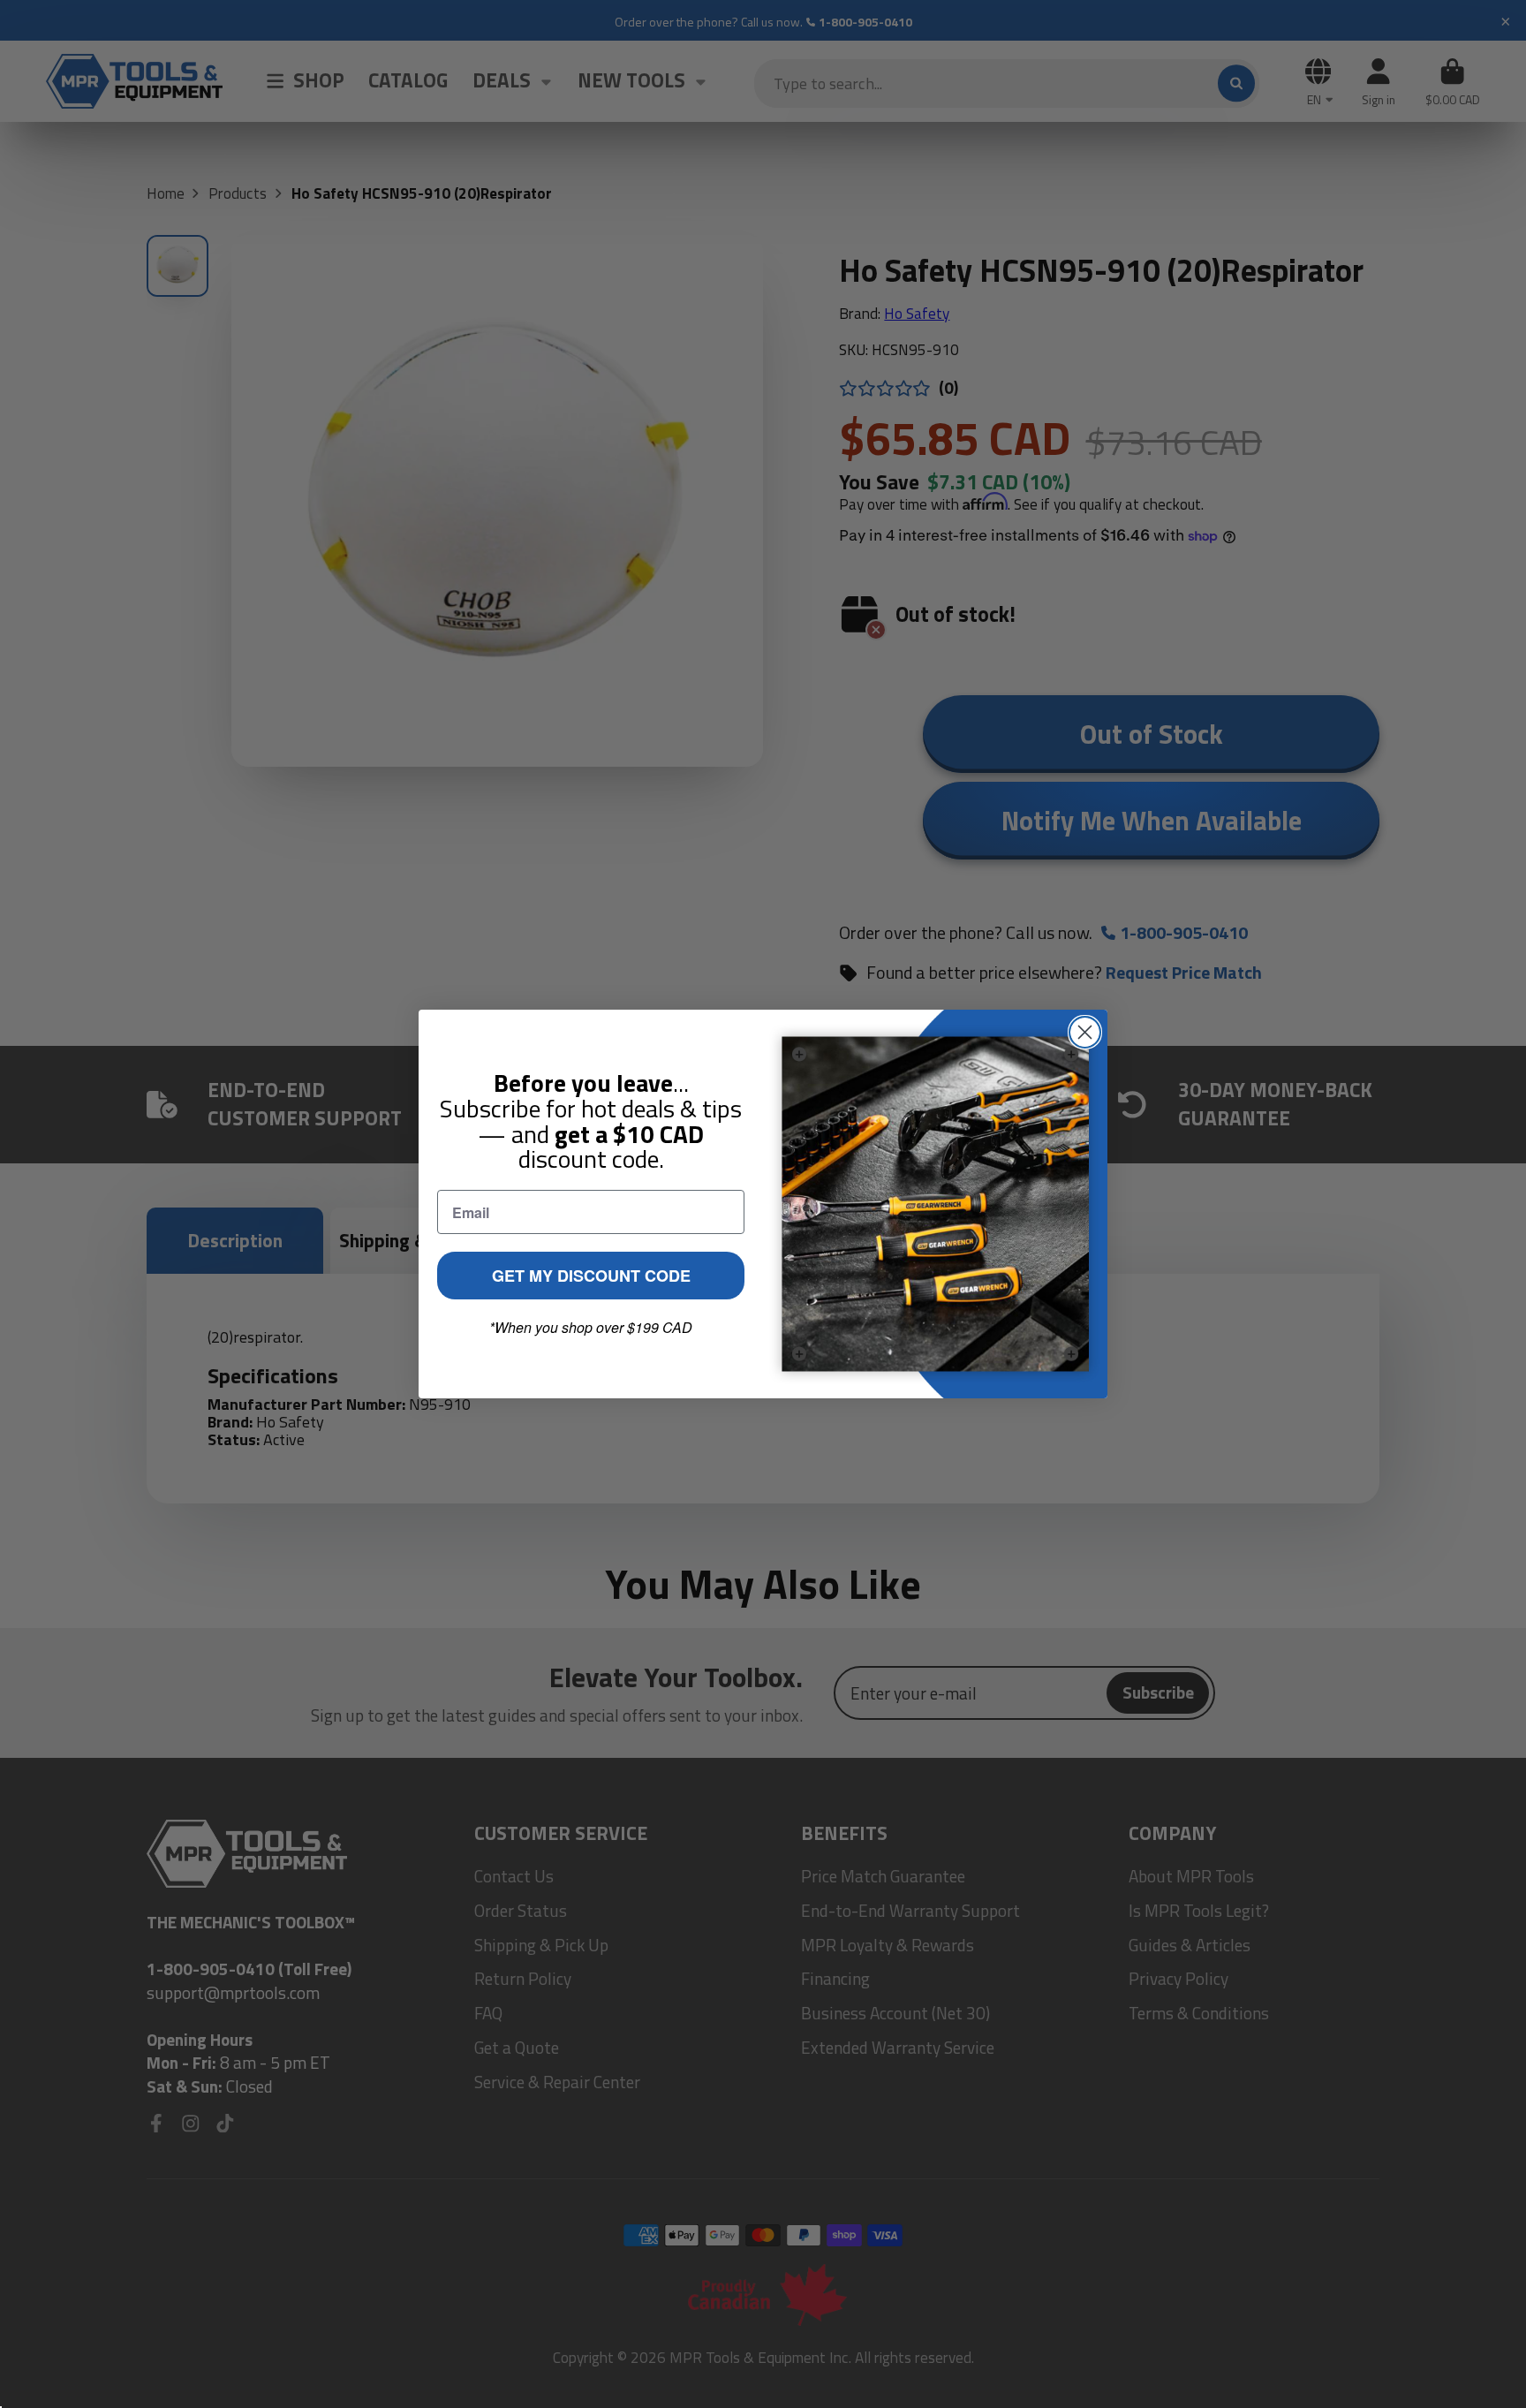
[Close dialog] (1085, 1032)
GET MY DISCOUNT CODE (591, 1276)
